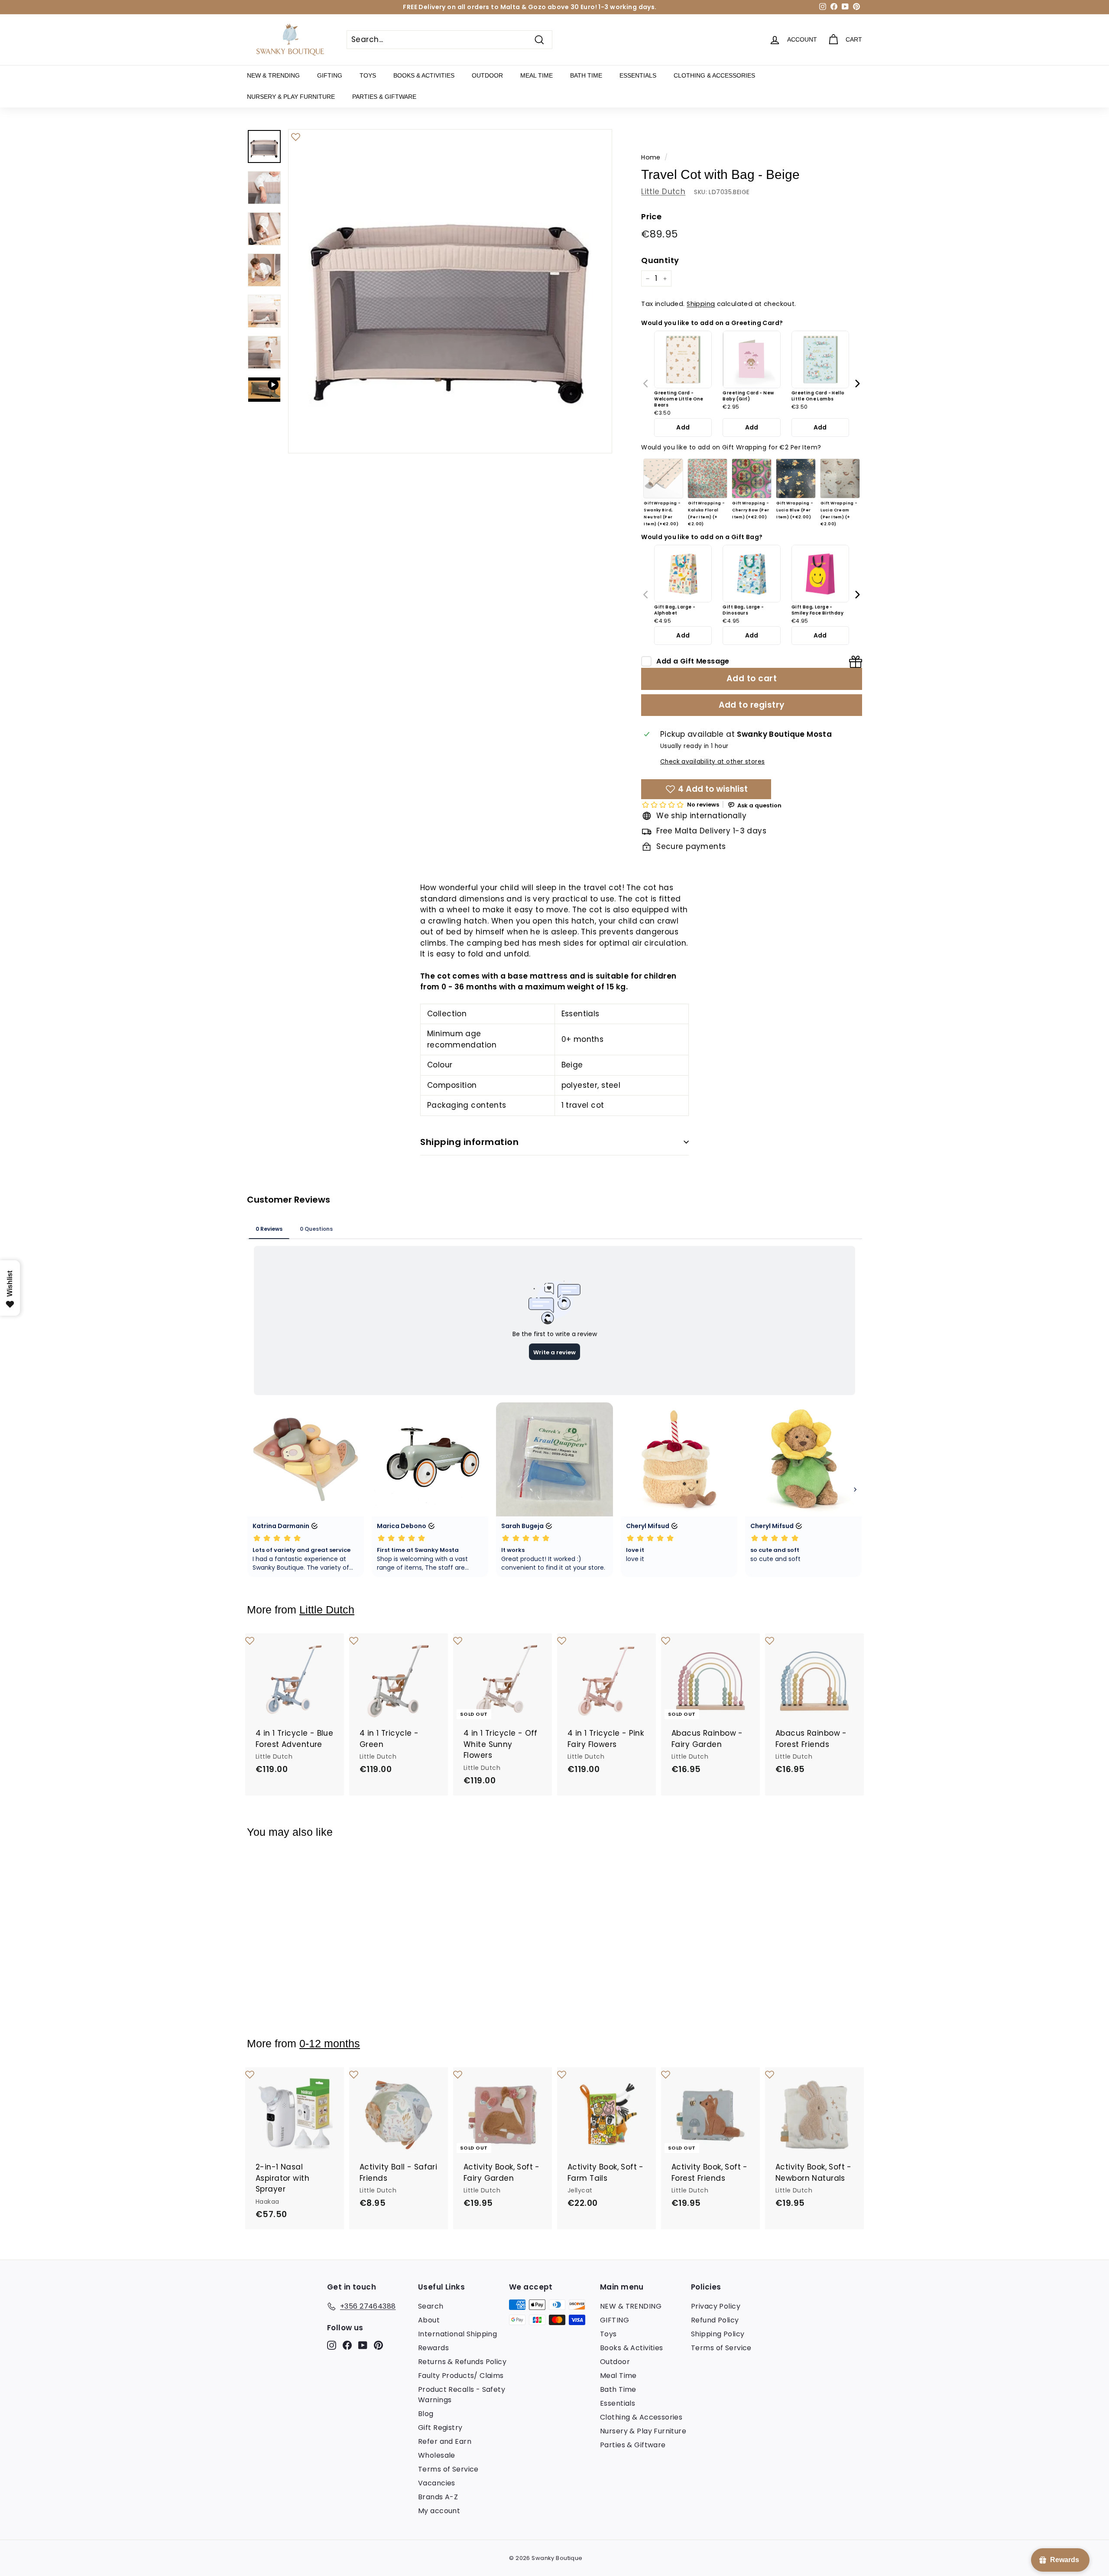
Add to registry (752, 705)
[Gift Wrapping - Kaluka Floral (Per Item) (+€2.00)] (707, 479)
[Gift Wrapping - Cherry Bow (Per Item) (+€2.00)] (752, 479)
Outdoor (487, 75)
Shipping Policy (718, 2334)
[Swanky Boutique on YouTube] (363, 2345)
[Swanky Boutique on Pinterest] (378, 2345)
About (429, 2320)
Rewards (433, 2348)
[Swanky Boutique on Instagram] (332, 2345)
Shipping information (469, 1142)
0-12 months (330, 2044)
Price (651, 216)
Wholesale (437, 2455)
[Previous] (646, 384)
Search (431, 2306)
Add (683, 427)
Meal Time (537, 75)
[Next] (857, 384)
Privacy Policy (716, 2306)
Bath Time (586, 75)
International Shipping (457, 2334)
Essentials (638, 75)
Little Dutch (663, 192)
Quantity (660, 260)
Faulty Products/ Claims (461, 2376)
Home (651, 157)
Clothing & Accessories (714, 75)
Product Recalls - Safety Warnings (462, 2395)
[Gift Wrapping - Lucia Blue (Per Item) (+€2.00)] (796, 479)
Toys (368, 75)
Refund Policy (715, 2320)
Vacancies (437, 2483)
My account (439, 2511)
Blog (426, 2414)
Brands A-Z (438, 2497)
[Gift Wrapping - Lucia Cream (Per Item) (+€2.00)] (840, 479)
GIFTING (330, 75)
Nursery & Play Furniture (291, 97)
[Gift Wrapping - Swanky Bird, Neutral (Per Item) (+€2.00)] (663, 479)
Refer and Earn (445, 2441)
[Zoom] (450, 291)
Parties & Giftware (384, 97)
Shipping (701, 304)
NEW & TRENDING (273, 75)
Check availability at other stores (712, 762)
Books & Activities (424, 75)
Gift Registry (440, 2428)
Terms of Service (448, 2469)
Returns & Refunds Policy (462, 2362)
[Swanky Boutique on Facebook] (347, 2345)
